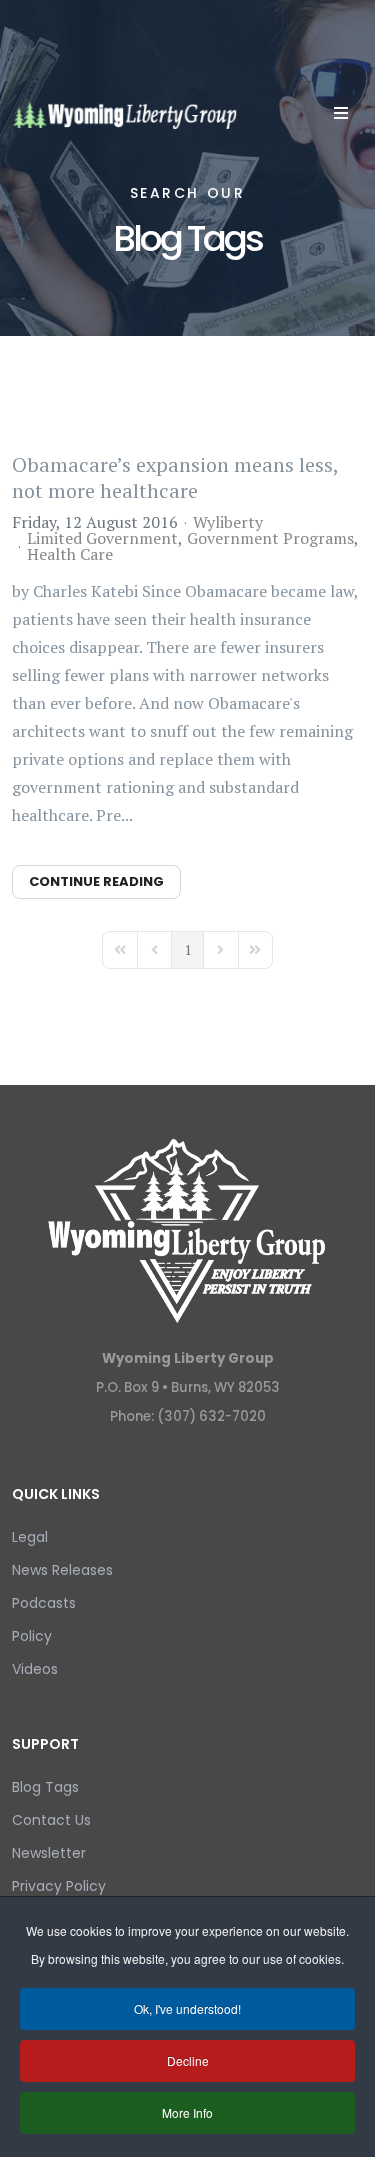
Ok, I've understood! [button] (187, 2008)
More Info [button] (187, 2112)
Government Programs (270, 538)
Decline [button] (188, 2060)
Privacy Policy (59, 1886)
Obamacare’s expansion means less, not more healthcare (175, 477)
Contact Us (51, 1820)
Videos (35, 1669)
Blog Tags (45, 1787)
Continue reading (96, 881)
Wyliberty (228, 522)
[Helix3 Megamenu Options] (341, 113)
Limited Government (102, 538)
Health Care (70, 554)
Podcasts (44, 1603)
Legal (30, 1537)
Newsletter (49, 1853)
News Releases (62, 1570)
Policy (32, 1636)
